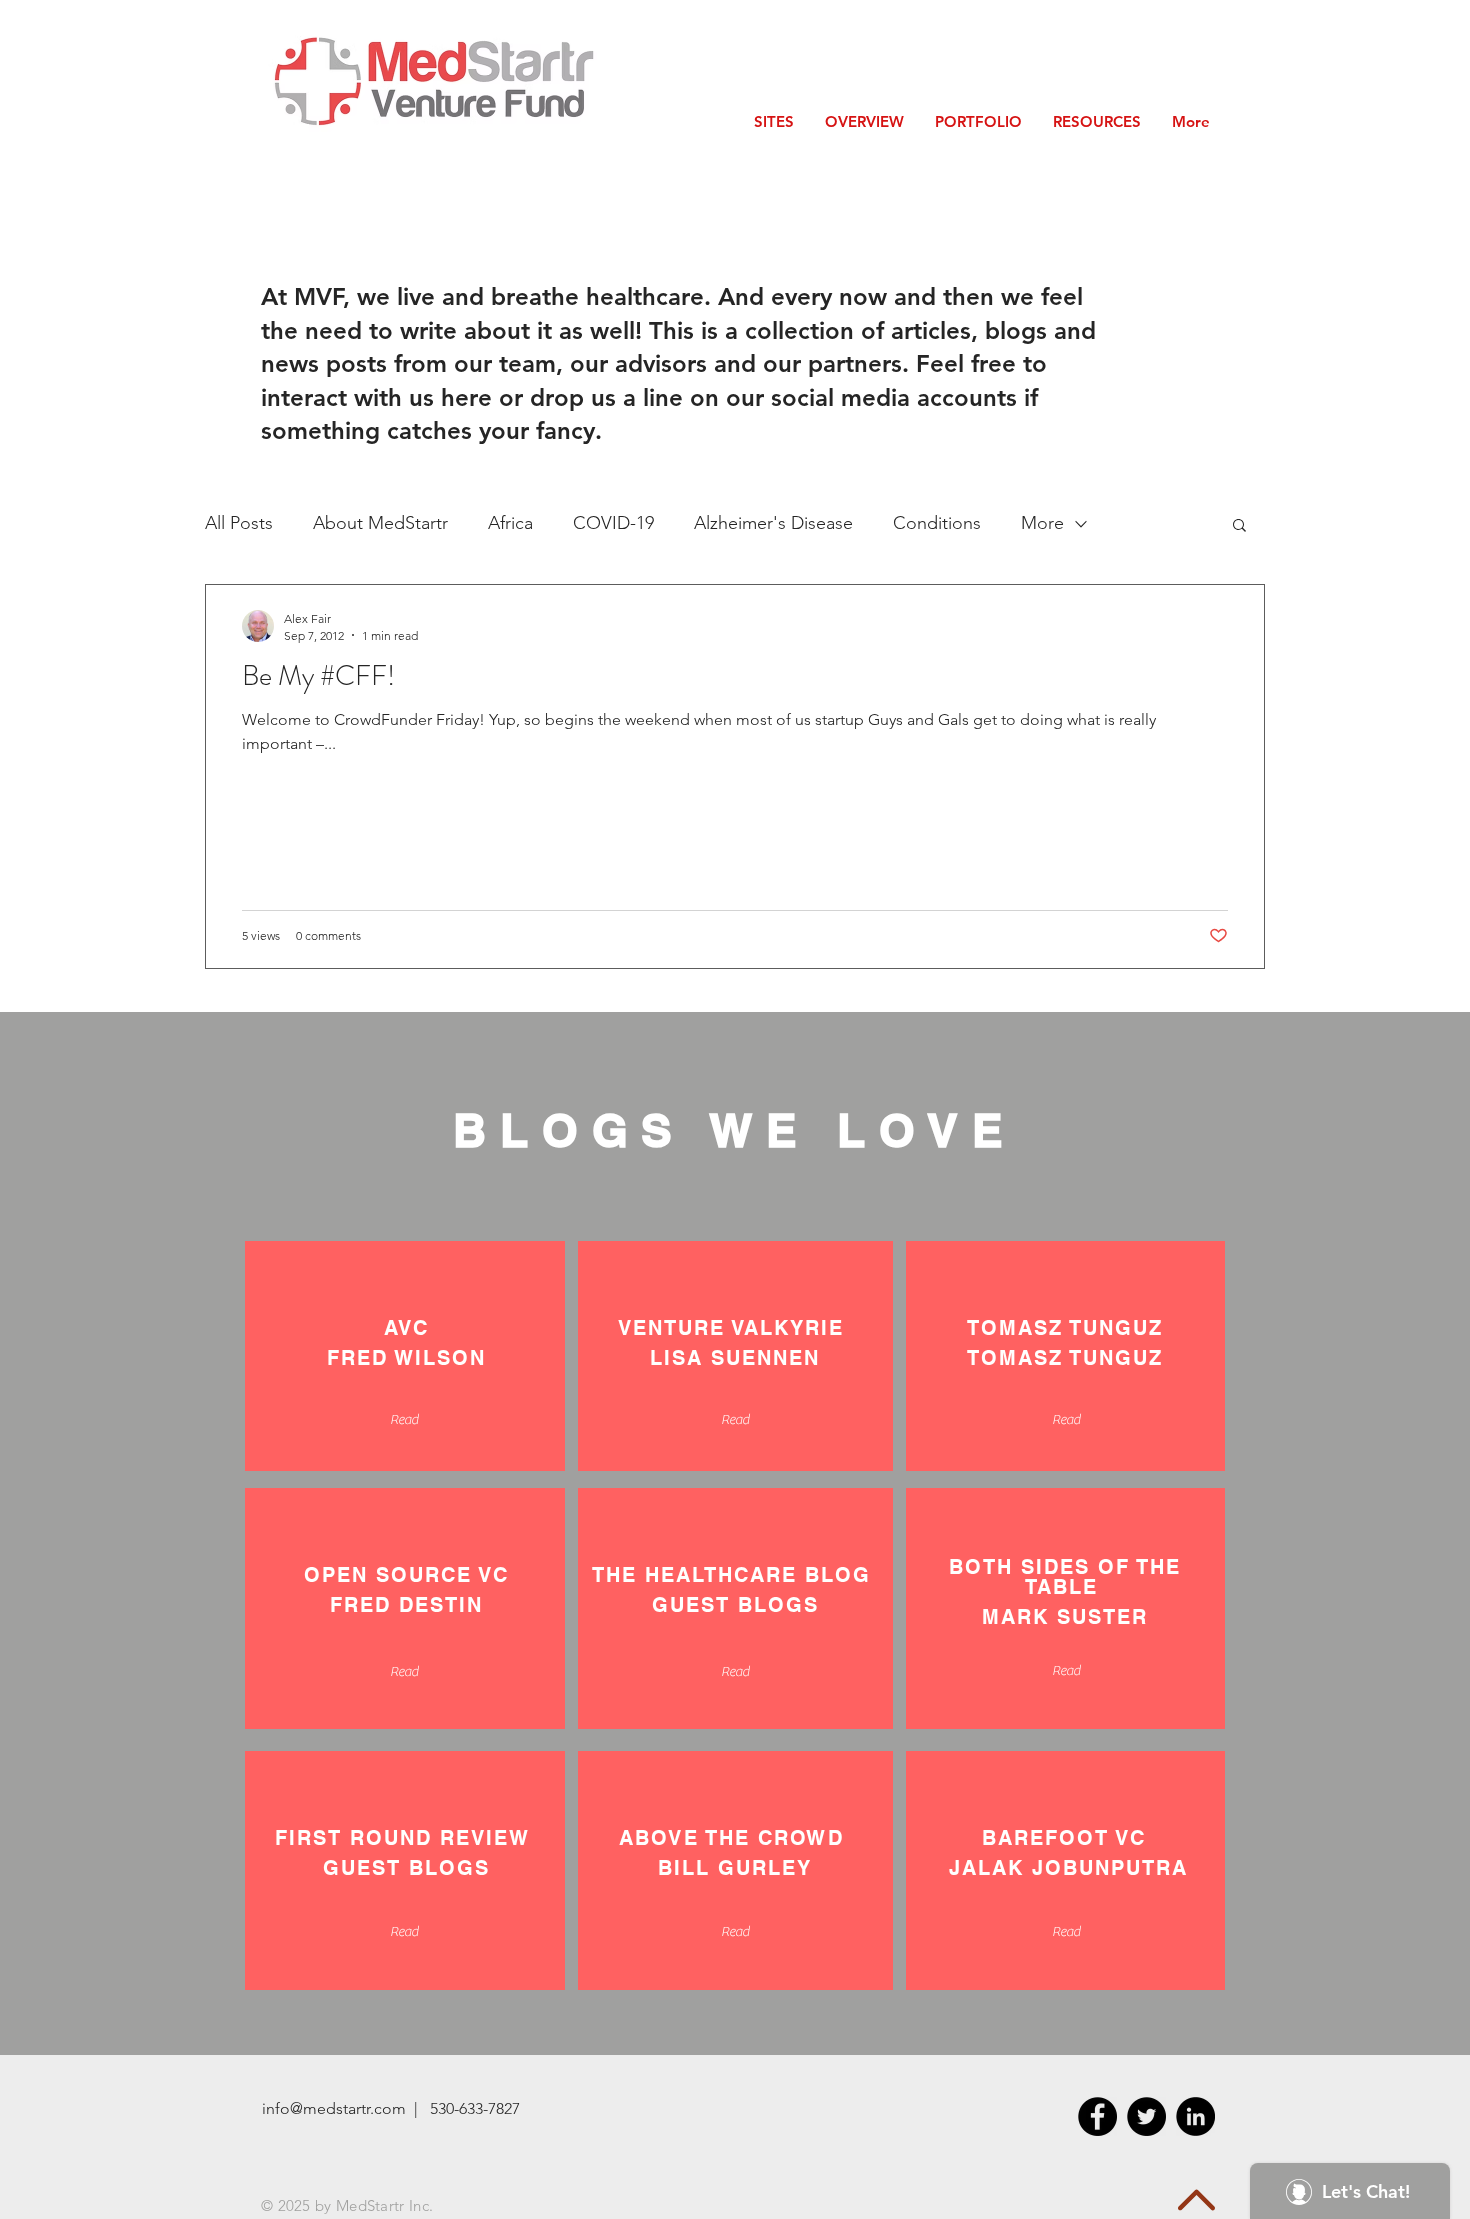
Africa (510, 523)
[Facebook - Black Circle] (1097, 2116)
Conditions (937, 523)
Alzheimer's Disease (773, 523)
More (1042, 523)
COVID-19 (613, 523)
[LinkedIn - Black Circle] (1195, 2116)
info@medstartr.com (334, 2108)
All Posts (239, 523)
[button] (1239, 526)
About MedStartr (380, 523)
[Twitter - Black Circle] (1146, 2116)
